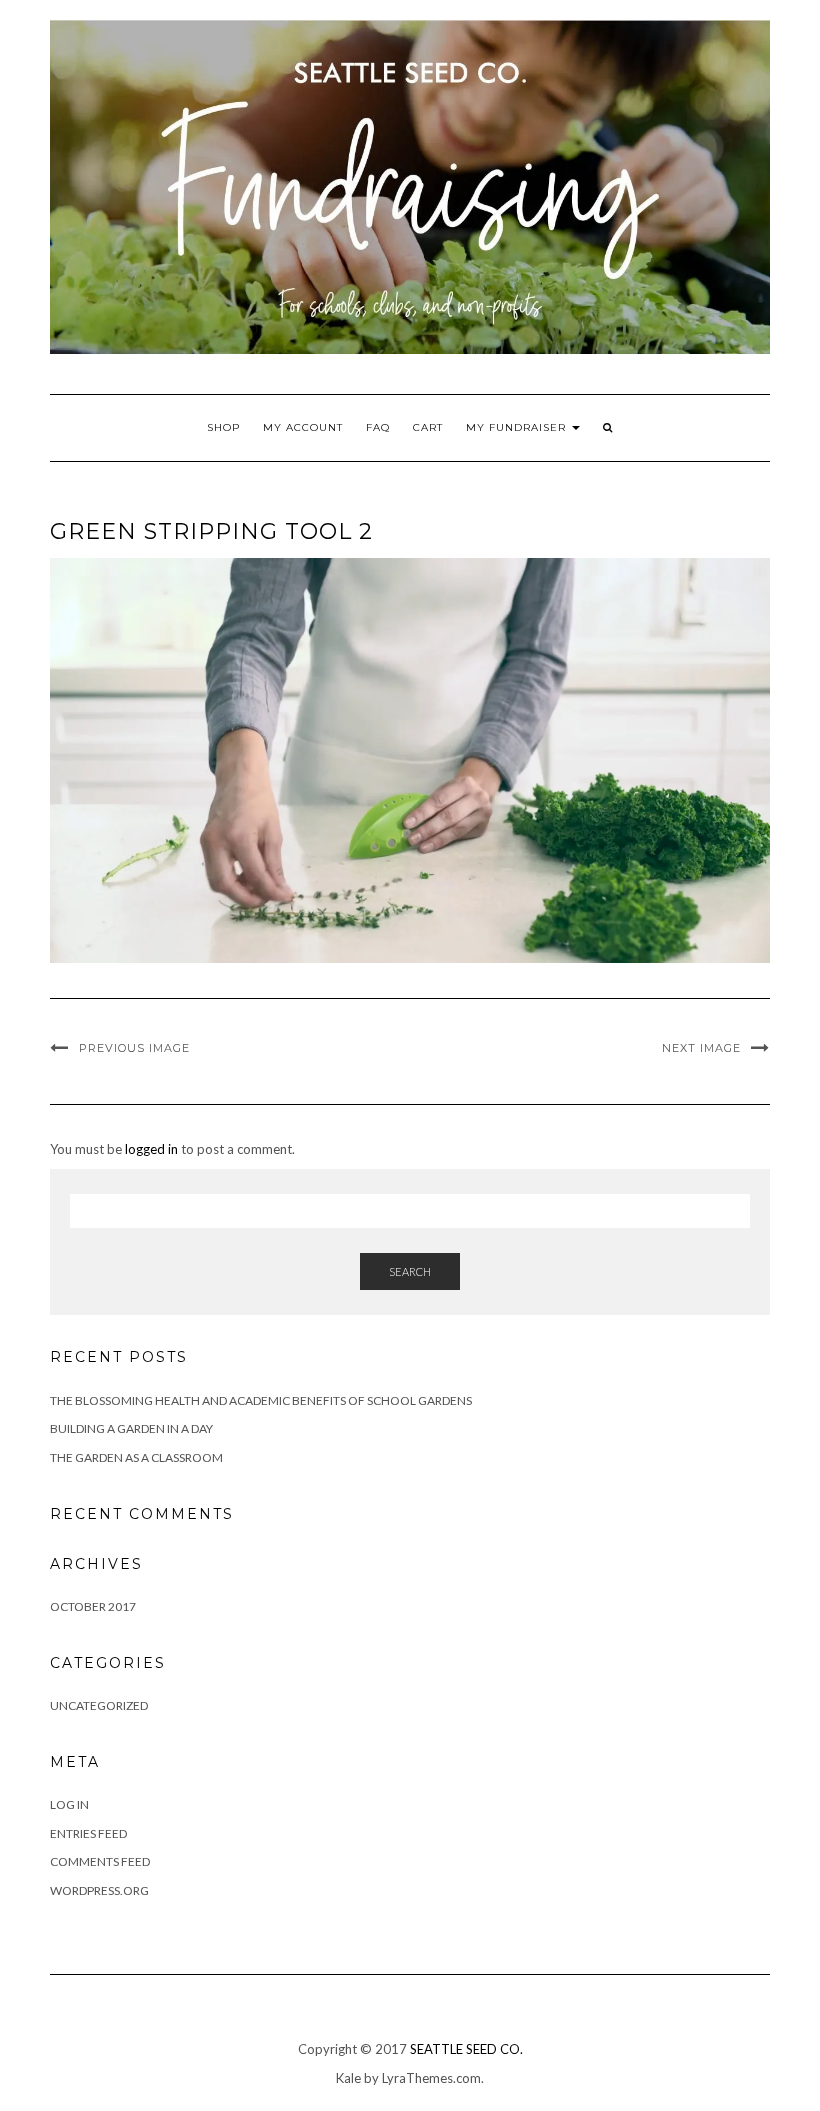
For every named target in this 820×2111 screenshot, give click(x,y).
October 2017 (93, 1606)
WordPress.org (99, 1890)
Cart (428, 427)
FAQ (378, 427)
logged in (151, 1149)
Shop (223, 427)
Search (410, 1271)
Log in (69, 1804)
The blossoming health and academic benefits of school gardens (261, 1400)
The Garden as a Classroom (136, 1457)
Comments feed (100, 1861)
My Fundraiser (518, 427)
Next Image (701, 1048)
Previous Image (134, 1048)
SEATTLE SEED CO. (466, 2049)
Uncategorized (99, 1705)
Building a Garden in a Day (131, 1428)
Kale (348, 2078)
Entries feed (88, 1833)
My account (303, 427)
